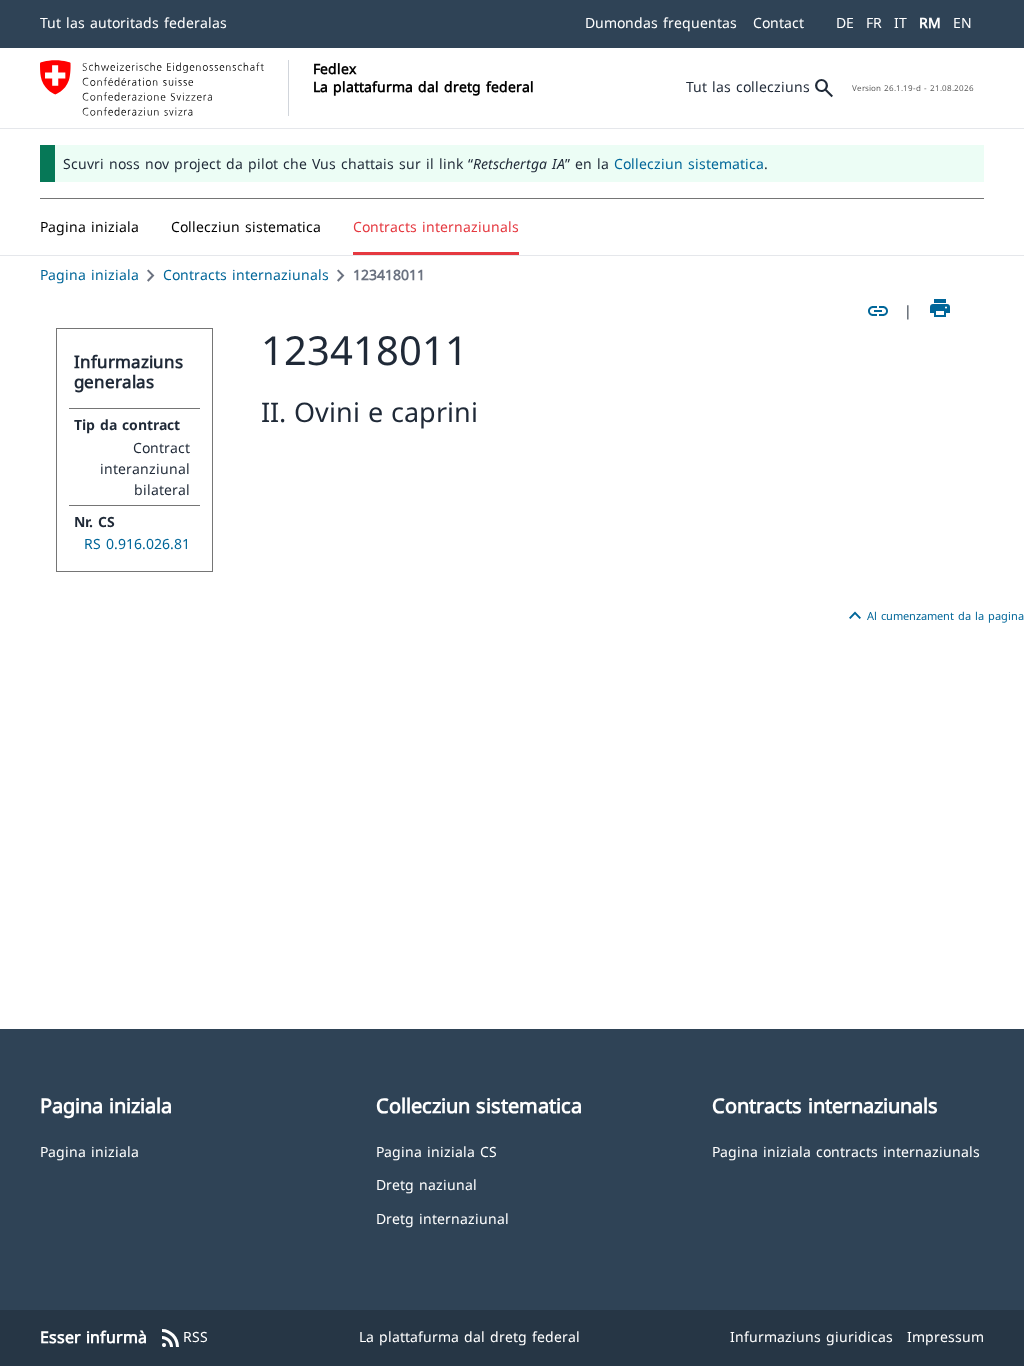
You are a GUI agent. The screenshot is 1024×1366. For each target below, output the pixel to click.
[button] (246, 227)
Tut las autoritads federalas (133, 22)
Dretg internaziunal (442, 1217)
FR (874, 22)
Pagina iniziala (89, 274)
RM (930, 22)
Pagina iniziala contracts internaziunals (846, 1150)
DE (845, 22)
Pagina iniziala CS (436, 1150)
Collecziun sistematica (689, 163)
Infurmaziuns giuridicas (811, 1336)
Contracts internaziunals (246, 274)
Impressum (945, 1336)
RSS (183, 1338)
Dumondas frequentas (661, 22)
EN (962, 22)
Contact (778, 22)
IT (900, 22)
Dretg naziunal (426, 1183)
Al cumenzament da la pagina (933, 616)
